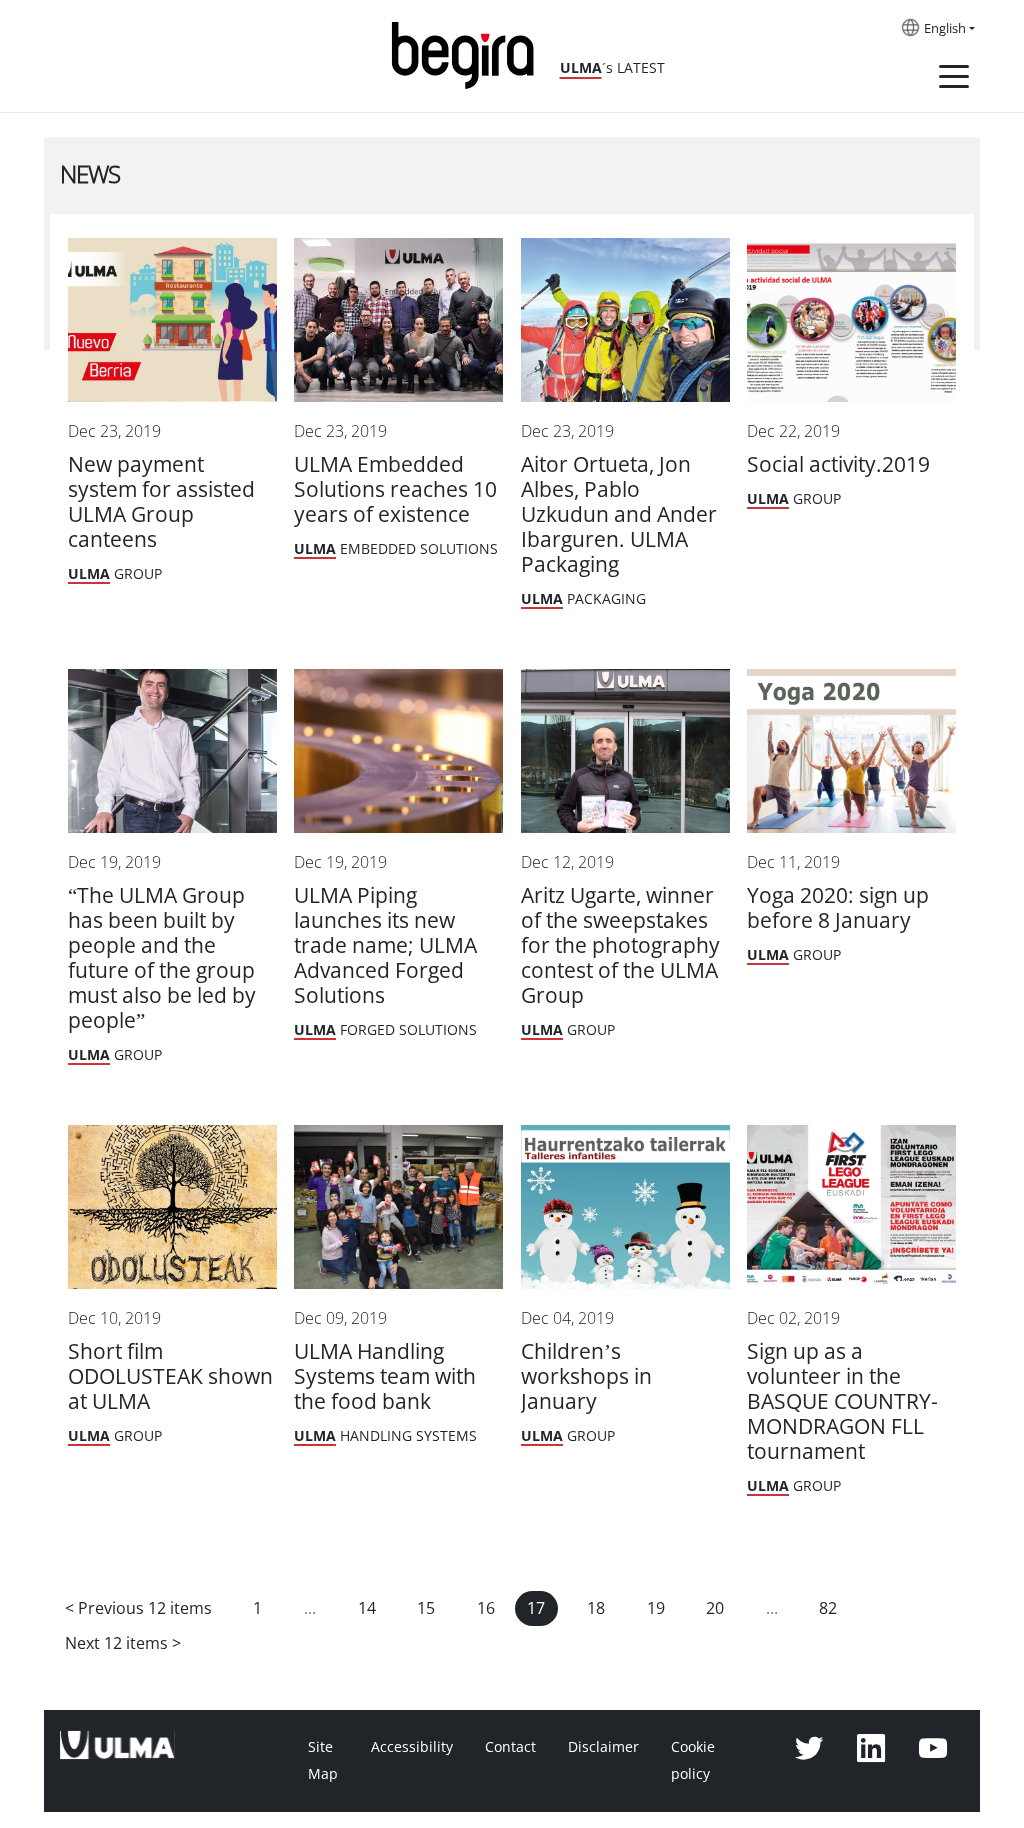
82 (828, 1608)
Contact (510, 1747)
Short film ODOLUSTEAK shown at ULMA (170, 1376)
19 (656, 1608)
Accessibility (412, 1747)
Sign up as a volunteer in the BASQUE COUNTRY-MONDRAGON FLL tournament (842, 1401)
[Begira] (470, 53)
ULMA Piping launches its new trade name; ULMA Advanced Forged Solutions (385, 945)
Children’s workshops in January (586, 1376)
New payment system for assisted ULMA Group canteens (161, 502)
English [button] (945, 29)
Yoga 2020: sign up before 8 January (838, 908)
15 (426, 1608)
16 (486, 1608)
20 (715, 1608)
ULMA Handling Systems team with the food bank (385, 1376)
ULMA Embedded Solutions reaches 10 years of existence (395, 489)
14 (367, 1608)
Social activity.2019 (838, 464)
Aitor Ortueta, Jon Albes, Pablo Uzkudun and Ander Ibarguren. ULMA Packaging (619, 514)
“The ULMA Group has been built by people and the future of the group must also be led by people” (162, 958)
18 (596, 1608)
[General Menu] (954, 80)
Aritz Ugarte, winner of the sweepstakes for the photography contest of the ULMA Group (620, 945)
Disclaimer (603, 1747)
